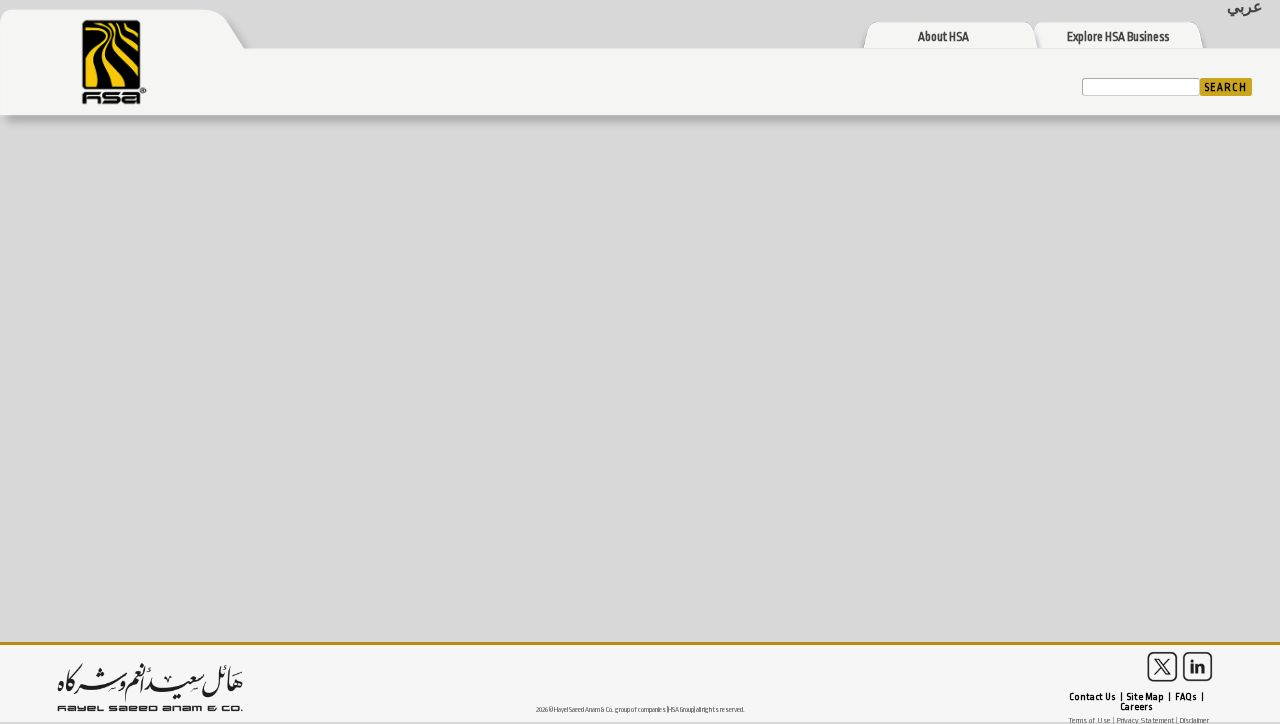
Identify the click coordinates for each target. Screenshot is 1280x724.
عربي (1245, 8)
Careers (1136, 707)
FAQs (1186, 697)
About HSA (943, 37)
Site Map (1145, 697)
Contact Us (1092, 697)
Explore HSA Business (1118, 37)
